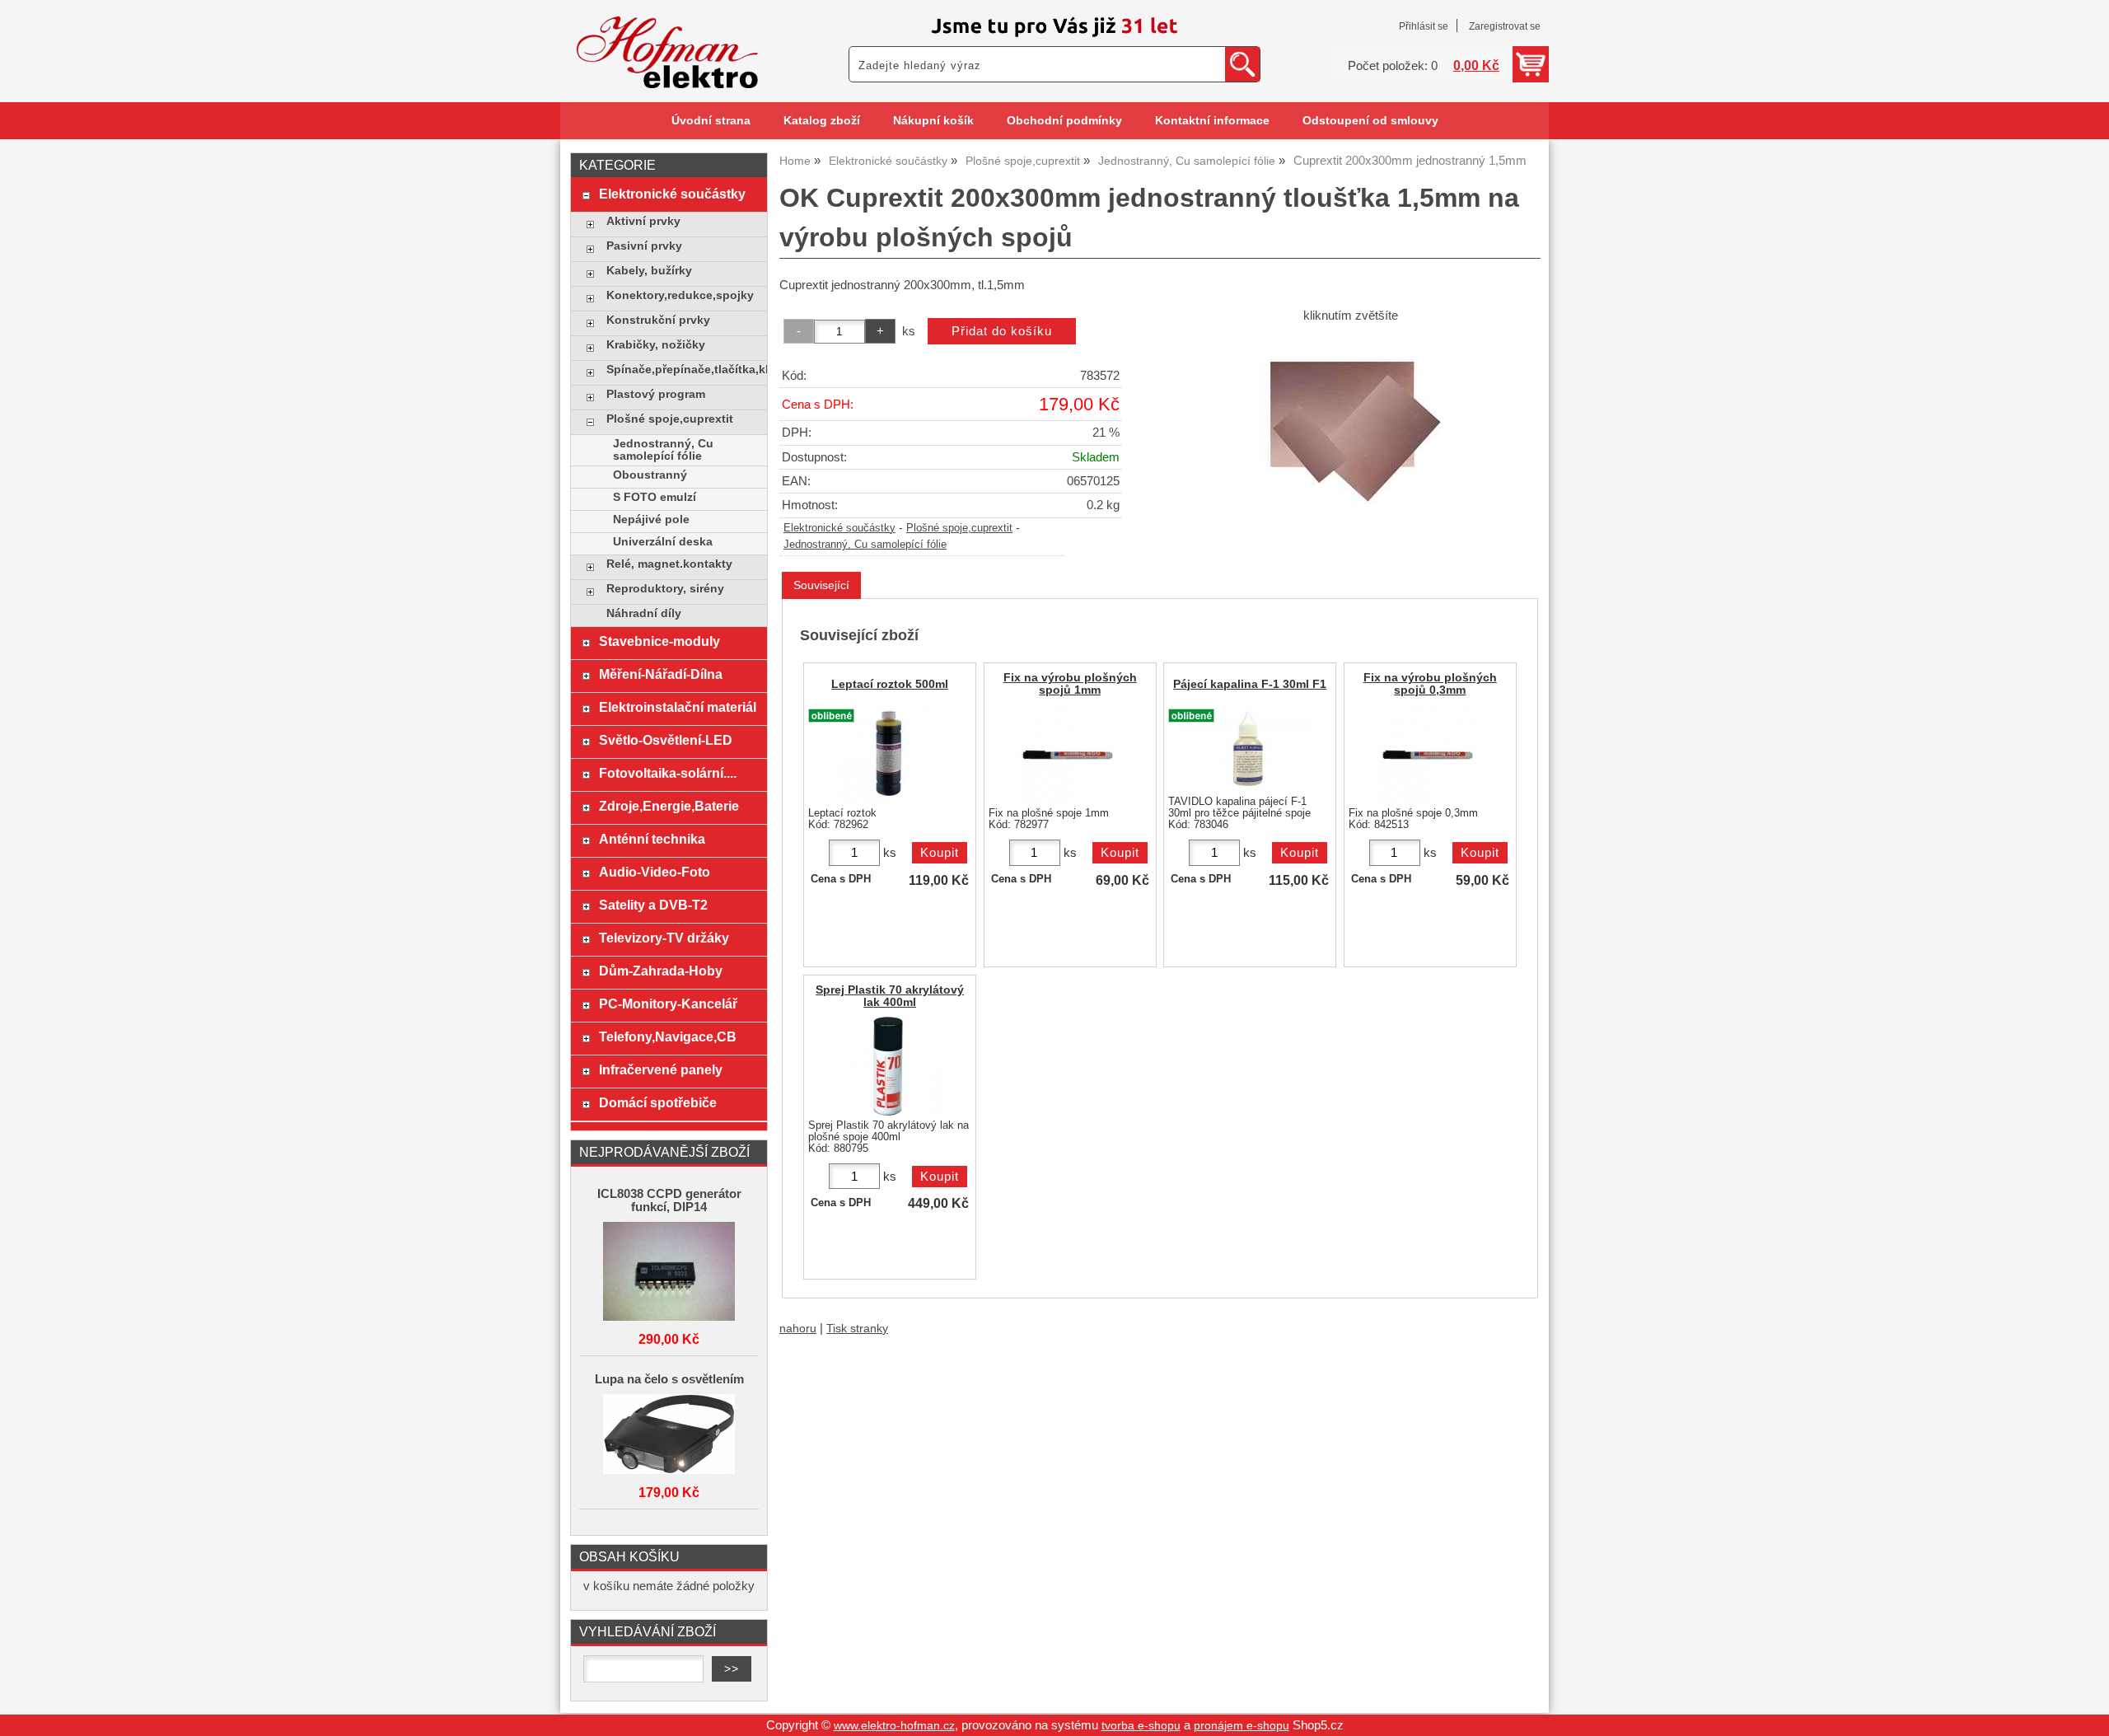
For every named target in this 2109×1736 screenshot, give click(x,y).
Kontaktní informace (1212, 121)
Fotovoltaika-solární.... (668, 773)
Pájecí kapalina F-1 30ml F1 (1250, 684)
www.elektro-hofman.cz (894, 1726)
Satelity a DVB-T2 (653, 905)
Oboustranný (650, 475)
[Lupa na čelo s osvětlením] (669, 1435)
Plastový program (656, 394)
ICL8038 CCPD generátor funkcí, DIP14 (669, 1200)
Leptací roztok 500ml (890, 684)
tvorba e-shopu (1141, 1726)
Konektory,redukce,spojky (680, 295)
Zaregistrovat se (1505, 26)
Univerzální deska (663, 542)
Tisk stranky (857, 1329)
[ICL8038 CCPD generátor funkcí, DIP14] (669, 1273)
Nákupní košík (933, 121)
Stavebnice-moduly (659, 641)
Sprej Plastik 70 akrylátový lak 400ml (890, 996)
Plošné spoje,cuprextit (959, 528)
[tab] (821, 585)
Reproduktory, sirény (665, 589)
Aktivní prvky (643, 221)
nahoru (798, 1329)
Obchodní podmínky (1064, 121)
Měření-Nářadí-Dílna (661, 674)
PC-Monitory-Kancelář (668, 1004)
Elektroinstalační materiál (678, 707)
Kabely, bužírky (649, 271)
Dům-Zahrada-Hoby (661, 971)
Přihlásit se (1424, 26)
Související (821, 585)
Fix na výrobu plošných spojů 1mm (1070, 684)
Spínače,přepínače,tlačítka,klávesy (683, 370)
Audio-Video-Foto (655, 872)
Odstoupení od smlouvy (1370, 121)
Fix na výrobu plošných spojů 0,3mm (1430, 684)
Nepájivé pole (651, 519)
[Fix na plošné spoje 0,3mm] (1428, 754)
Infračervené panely (661, 1069)
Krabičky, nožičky (656, 345)
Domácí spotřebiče (658, 1102)
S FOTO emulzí (655, 497)
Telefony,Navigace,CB (668, 1036)
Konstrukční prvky (658, 320)
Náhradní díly (644, 613)
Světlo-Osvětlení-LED (666, 740)
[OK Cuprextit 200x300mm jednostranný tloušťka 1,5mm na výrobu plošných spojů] (1350, 425)
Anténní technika (652, 839)
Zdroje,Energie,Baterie (669, 806)
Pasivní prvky (644, 246)
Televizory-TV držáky (664, 938)
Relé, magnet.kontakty (669, 564)
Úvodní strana (711, 121)
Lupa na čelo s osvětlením (669, 1379)
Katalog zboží (822, 121)
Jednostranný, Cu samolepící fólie (865, 545)
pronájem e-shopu (1242, 1726)
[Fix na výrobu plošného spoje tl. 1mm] (1068, 754)
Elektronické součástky (839, 528)
